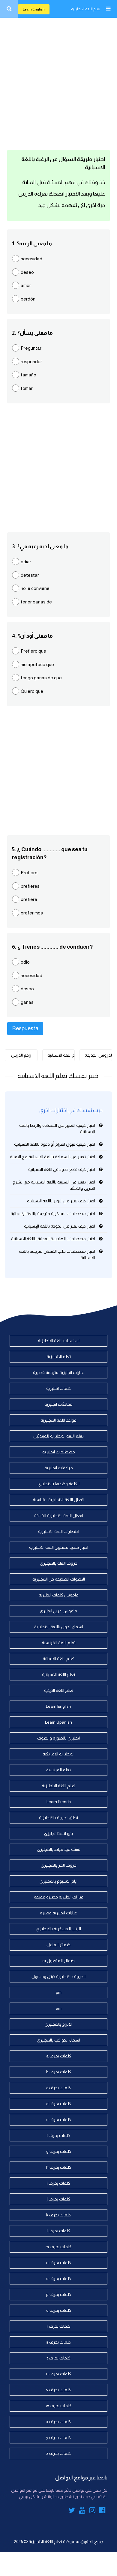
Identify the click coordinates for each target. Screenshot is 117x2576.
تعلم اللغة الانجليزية (86, 9)
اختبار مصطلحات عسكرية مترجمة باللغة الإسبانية (53, 1213)
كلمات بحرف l (58, 2231)
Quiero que (32, 691)
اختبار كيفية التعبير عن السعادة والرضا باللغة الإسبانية (57, 1128)
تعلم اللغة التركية (59, 1690)
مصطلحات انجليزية (59, 1452)
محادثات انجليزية (58, 1404)
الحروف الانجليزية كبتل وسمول (58, 1976)
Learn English (34, 9)
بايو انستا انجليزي (58, 1833)
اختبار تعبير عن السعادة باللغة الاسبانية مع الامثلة (52, 1157)
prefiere (29, 899)
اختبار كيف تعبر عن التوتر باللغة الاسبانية (61, 1201)
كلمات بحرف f (58, 2135)
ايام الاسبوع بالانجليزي (58, 1881)
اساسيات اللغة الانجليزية (59, 1341)
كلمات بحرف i (58, 2183)
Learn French (59, 1802)
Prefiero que (33, 651)
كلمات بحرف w (59, 2406)
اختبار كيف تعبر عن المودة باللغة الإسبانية (60, 1226)
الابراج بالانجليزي (58, 2024)
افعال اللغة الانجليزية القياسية (58, 1500)
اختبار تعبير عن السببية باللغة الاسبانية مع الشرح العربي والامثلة (54, 1185)
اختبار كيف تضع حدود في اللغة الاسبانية (62, 1169)
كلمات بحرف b (59, 2072)
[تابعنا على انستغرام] (92, 2511)
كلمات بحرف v (58, 2390)
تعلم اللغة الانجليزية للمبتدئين (58, 1436)
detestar (30, 575)
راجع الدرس (21, 1055)
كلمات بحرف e (59, 2120)
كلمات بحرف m (58, 2247)
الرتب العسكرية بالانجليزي (59, 1929)
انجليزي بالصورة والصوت (58, 1738)
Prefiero (29, 873)
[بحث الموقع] (9, 9)
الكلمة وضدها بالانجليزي (58, 1484)
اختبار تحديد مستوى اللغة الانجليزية (59, 1547)
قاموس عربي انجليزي (58, 1611)
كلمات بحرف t (59, 2358)
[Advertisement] (58, 82)
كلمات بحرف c (58, 2088)
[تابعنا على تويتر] (72, 2511)
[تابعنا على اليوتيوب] (82, 2511)
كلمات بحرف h (59, 2167)
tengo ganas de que (41, 678)
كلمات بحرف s (58, 2342)
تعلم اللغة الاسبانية (61, 1055)
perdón (28, 299)
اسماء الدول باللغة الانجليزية (59, 1627)
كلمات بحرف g (59, 2151)
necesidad (31, 259)
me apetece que (37, 664)
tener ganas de (36, 602)
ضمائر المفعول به (58, 1961)
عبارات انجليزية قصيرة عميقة (59, 1897)
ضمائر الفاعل (58, 1945)
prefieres (30, 886)
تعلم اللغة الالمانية (58, 1659)
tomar (27, 388)
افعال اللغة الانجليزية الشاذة (59, 1515)
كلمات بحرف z (58, 2453)
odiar (26, 562)
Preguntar (31, 348)
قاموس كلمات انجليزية (59, 1595)
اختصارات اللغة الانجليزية (59, 1531)
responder (31, 362)
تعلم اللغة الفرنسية (59, 1643)
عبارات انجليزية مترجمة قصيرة (58, 1372)
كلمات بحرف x (58, 2422)
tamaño (28, 375)
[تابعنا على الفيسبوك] (102, 2511)
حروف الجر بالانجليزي (59, 1865)
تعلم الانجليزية (59, 1357)
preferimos (32, 913)
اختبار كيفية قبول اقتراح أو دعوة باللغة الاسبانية (55, 1144)
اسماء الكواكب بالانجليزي (58, 2040)
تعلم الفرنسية (58, 1770)
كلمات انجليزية (58, 1388)
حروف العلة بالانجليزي (59, 1563)
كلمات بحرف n (59, 2263)
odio (25, 962)
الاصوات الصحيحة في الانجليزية (59, 1579)
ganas (27, 1002)
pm (59, 1992)
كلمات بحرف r (59, 2326)
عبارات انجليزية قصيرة (58, 1913)
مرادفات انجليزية (59, 1468)
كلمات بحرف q (59, 2310)
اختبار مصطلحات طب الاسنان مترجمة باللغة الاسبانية (57, 1254)
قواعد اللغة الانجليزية (58, 1420)
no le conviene (35, 588)
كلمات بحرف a (59, 2056)
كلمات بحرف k (58, 2215)
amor (26, 285)
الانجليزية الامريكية (58, 1754)
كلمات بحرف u (59, 2374)
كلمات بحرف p (59, 2294)
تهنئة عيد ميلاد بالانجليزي (59, 1849)
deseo (27, 272)
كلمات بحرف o (59, 2278)
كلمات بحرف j (58, 2199)
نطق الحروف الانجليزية (58, 1818)
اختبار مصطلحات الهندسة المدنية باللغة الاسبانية (53, 1239)
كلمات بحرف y (58, 2437)
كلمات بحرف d (59, 2104)
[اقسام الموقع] (108, 9)
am (59, 2008)
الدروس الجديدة (98, 1055)
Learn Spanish (58, 1722)
